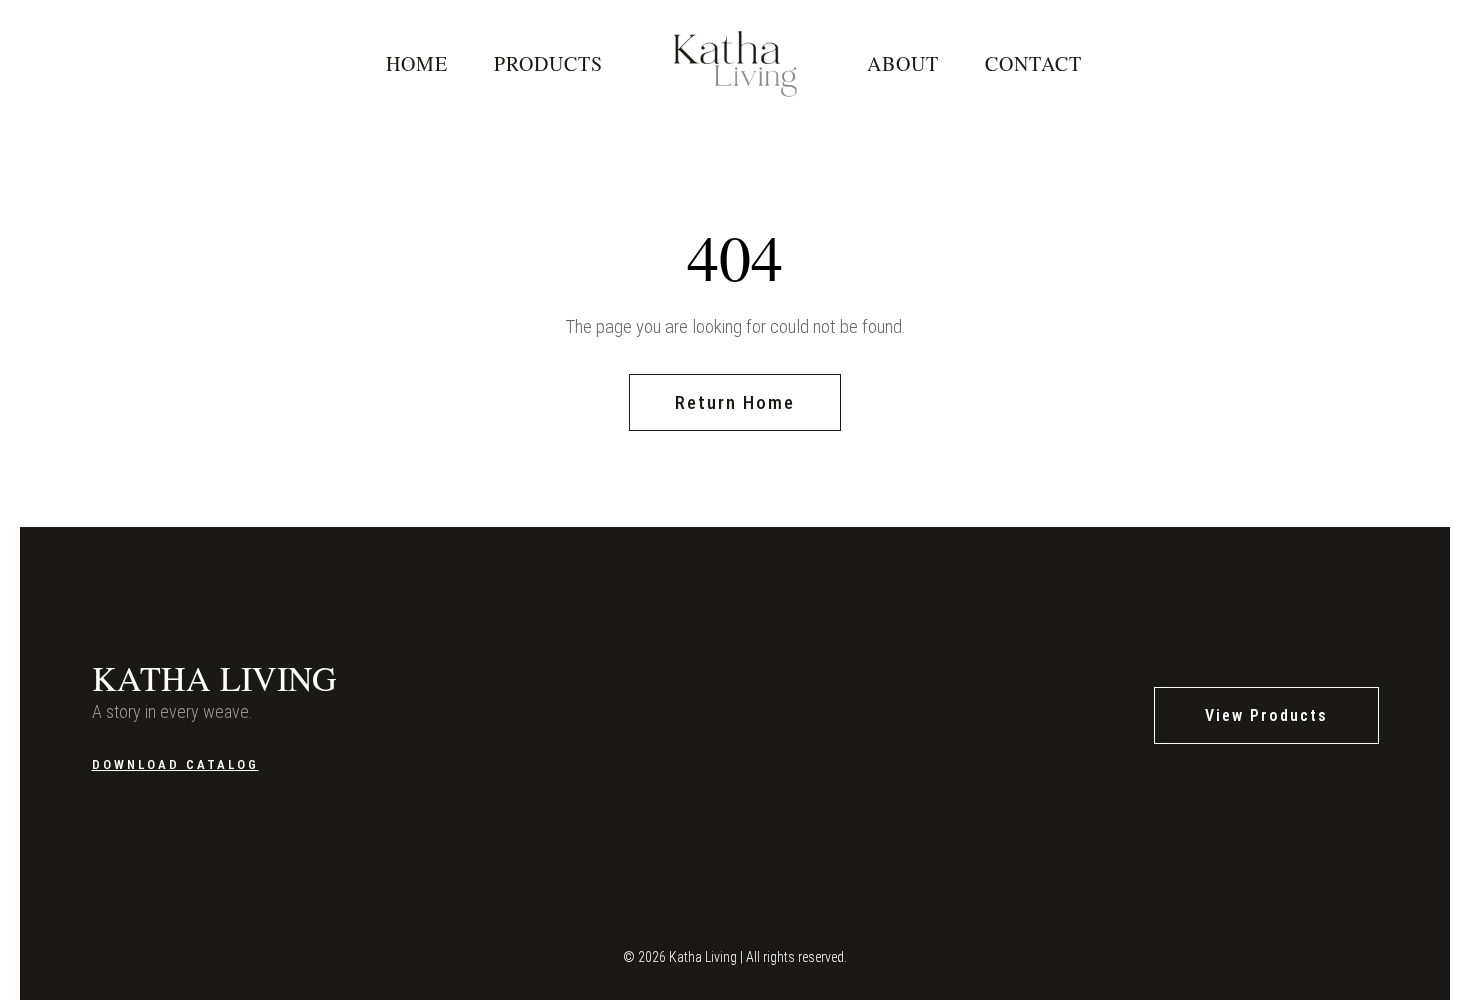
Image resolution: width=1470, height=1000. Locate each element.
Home (417, 63)
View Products (1266, 715)
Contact (1033, 63)
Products (548, 63)
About (903, 63)
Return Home (735, 402)
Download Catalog (175, 764)
